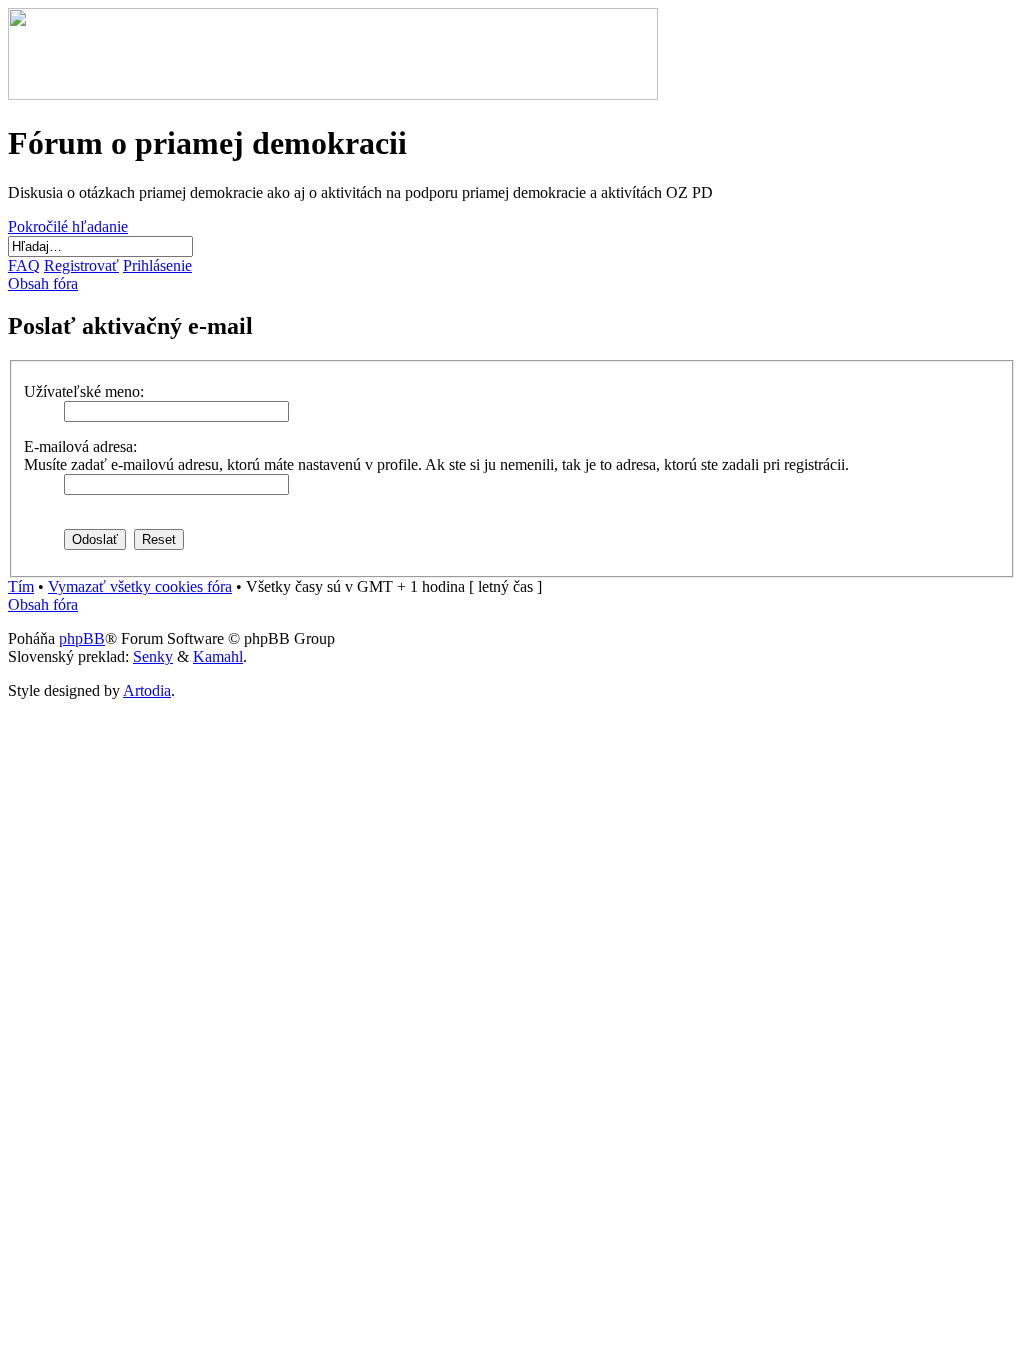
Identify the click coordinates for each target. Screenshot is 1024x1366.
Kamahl (218, 656)
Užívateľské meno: (84, 391)
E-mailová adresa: (80, 446)
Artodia (147, 690)
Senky (153, 656)
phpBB (82, 638)
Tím (21, 586)
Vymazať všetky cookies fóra (140, 586)
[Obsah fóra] (333, 94)
